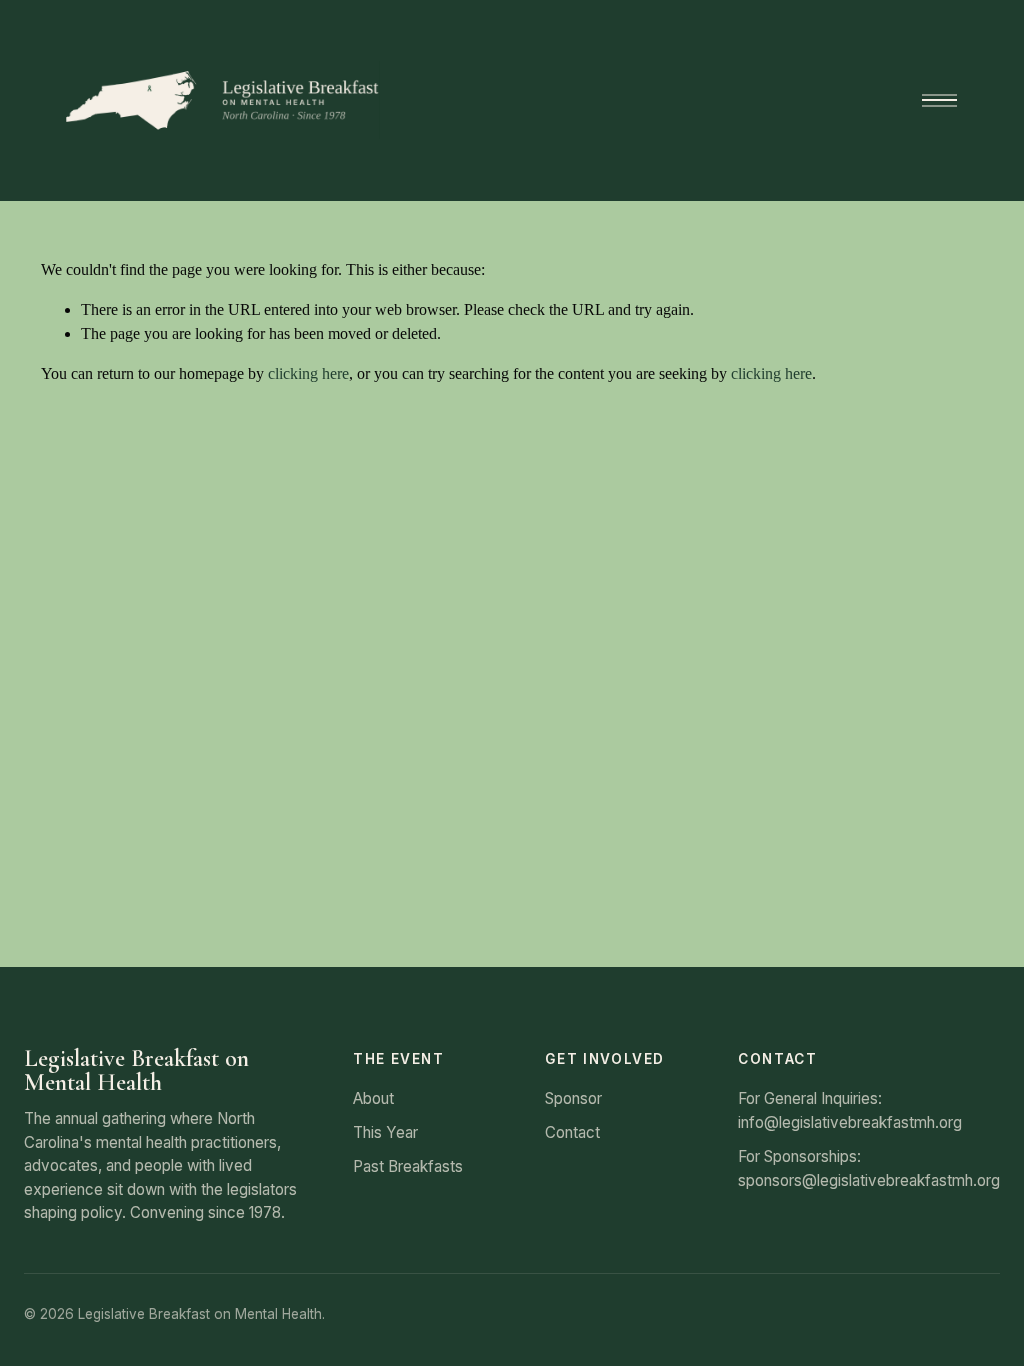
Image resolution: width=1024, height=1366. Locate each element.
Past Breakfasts (408, 1166)
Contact (572, 1132)
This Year (385, 1132)
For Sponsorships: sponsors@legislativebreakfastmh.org (869, 1168)
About (373, 1098)
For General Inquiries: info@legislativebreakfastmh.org (850, 1110)
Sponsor (573, 1098)
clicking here (308, 373)
